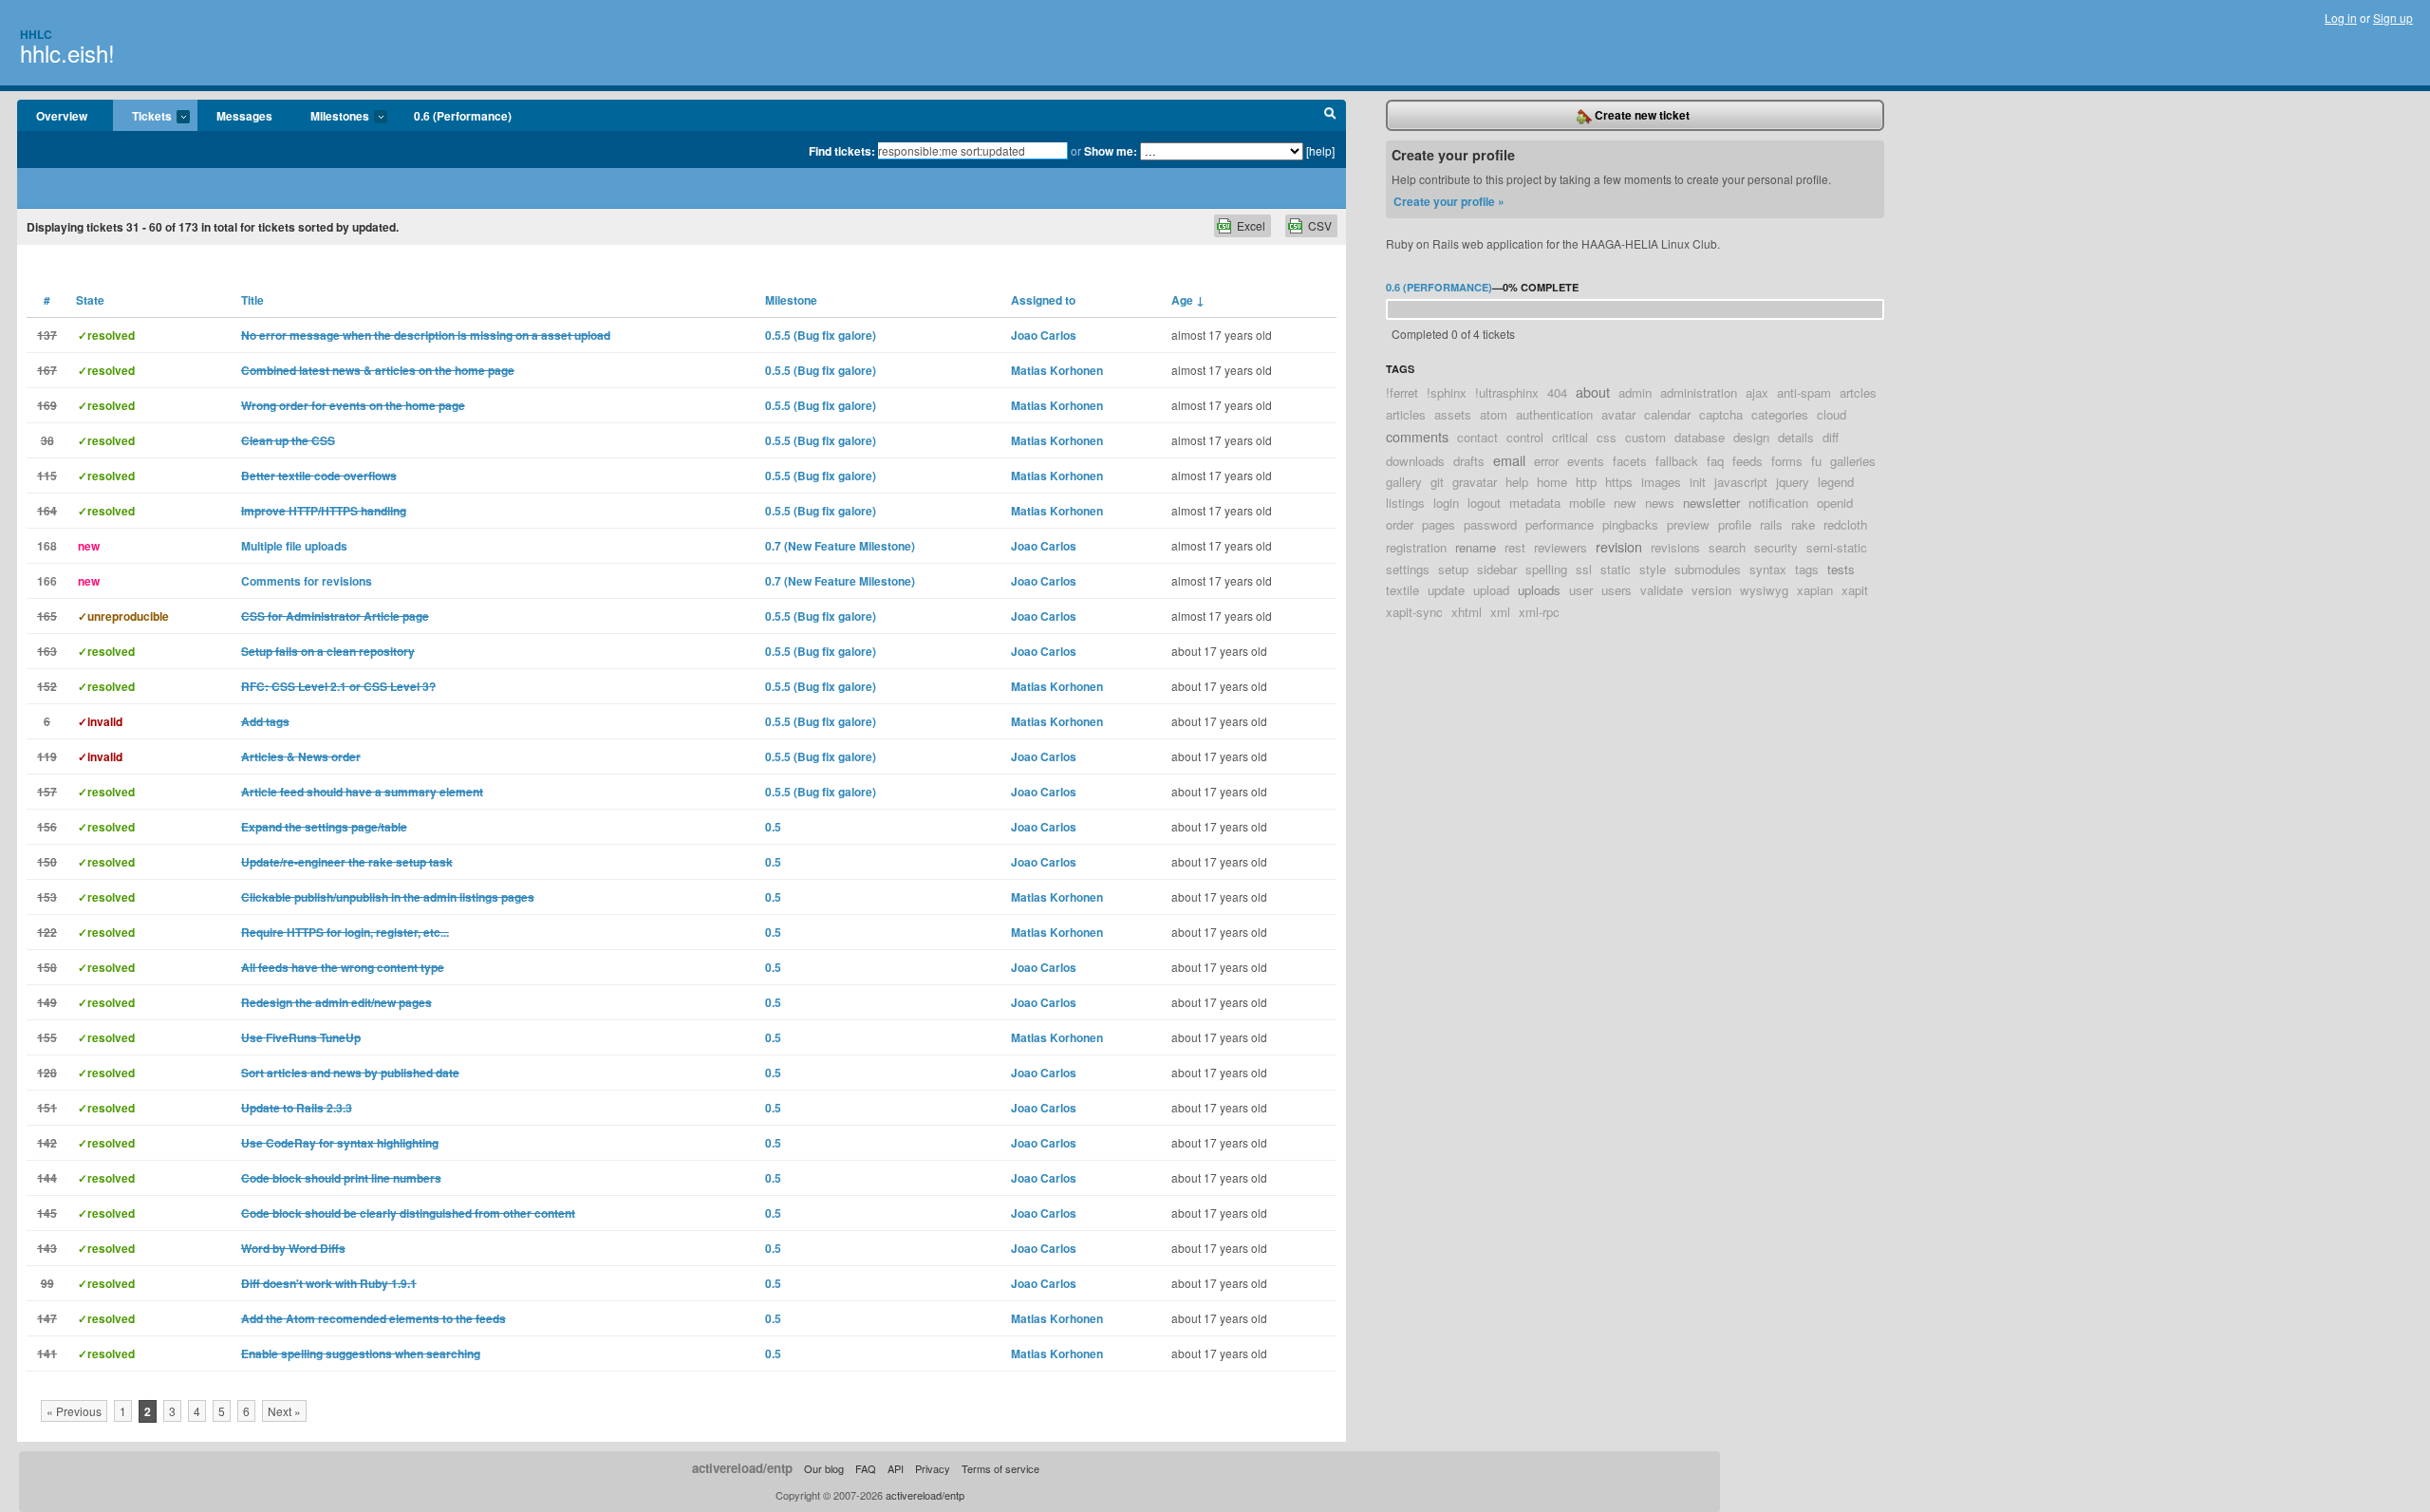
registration (1416, 547)
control (1525, 437)
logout (1484, 503)
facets (1630, 461)
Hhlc (36, 34)
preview (1688, 524)
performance (1560, 524)
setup (1453, 569)
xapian (1815, 590)
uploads (1539, 590)
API (896, 1468)
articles (1406, 414)
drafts (1469, 461)
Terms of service (1000, 1468)
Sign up (2393, 18)
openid (1835, 503)
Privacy (933, 1468)
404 (1557, 392)
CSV (1320, 225)
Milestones (330, 117)
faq (1715, 461)
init (1698, 482)
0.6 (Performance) (463, 116)
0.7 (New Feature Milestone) (840, 546)
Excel (1251, 225)
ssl (1584, 569)
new (1625, 503)
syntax (1768, 569)
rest (1515, 547)
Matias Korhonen (1057, 370)
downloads (1415, 461)
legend (1836, 482)
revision (1619, 546)
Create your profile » (1449, 201)
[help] (1320, 150)
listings (1405, 503)
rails (1771, 524)
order (1400, 524)
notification (1778, 503)
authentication (1554, 414)
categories (1780, 414)
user (1581, 590)
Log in (2341, 18)
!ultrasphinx (1507, 392)
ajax (1757, 392)
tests (1841, 569)
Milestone (791, 300)
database (1700, 437)
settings (1408, 569)
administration (1699, 392)
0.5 (773, 827)
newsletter (1711, 503)
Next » (284, 1411)
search (1727, 547)
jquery (1793, 482)
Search (1330, 116)
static (1616, 569)
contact (1477, 437)
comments (1417, 436)
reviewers (1561, 547)
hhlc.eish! (67, 53)
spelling (1546, 569)
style (1653, 569)
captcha (1721, 414)
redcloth (1845, 524)
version (1711, 590)
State (90, 300)
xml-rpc (1539, 612)
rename (1476, 547)
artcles (1858, 392)
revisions (1675, 547)
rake (1803, 524)
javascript (1741, 482)
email (1509, 460)
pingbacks (1630, 524)
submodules (1708, 569)
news (1660, 503)
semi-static (1837, 547)
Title (252, 300)
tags (1807, 569)
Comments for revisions (307, 581)
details (1796, 437)
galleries (1853, 461)
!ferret (1402, 392)
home (1552, 482)
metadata (1535, 503)
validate (1662, 590)
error (1546, 461)
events (1586, 461)
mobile (1587, 503)
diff (1831, 437)
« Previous (74, 1411)
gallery (1404, 482)
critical (1570, 437)
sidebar (1497, 569)
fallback (1677, 461)
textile (1402, 590)
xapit (1855, 590)
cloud (1832, 414)
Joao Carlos (1044, 335)
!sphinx (1447, 392)
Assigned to (1043, 300)
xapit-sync (1414, 612)
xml (1500, 612)
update (1446, 590)
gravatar (1475, 482)
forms (1787, 461)
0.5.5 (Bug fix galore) (821, 335)
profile (1735, 524)
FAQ (866, 1468)
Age (1188, 300)
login (1446, 503)
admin (1635, 392)
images (1661, 482)
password (1490, 524)
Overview (62, 116)
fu (1816, 461)
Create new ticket (1641, 115)
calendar (1667, 414)
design (1751, 437)
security (1776, 547)
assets (1453, 414)
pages (1439, 524)
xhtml (1467, 612)
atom (1494, 414)
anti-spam (1804, 392)
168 (47, 546)
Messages (244, 116)
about (1593, 392)
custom (1645, 437)
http (1586, 482)
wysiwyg (1764, 590)
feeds (1748, 461)
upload (1491, 590)
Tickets (142, 117)
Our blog (824, 1468)
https (1619, 482)
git (1437, 482)
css (1607, 437)
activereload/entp (742, 1468)
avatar (1618, 414)
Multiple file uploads (294, 546)
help (1517, 482)
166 (47, 581)
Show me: (1111, 151)
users (1617, 590)
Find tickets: (842, 151)
